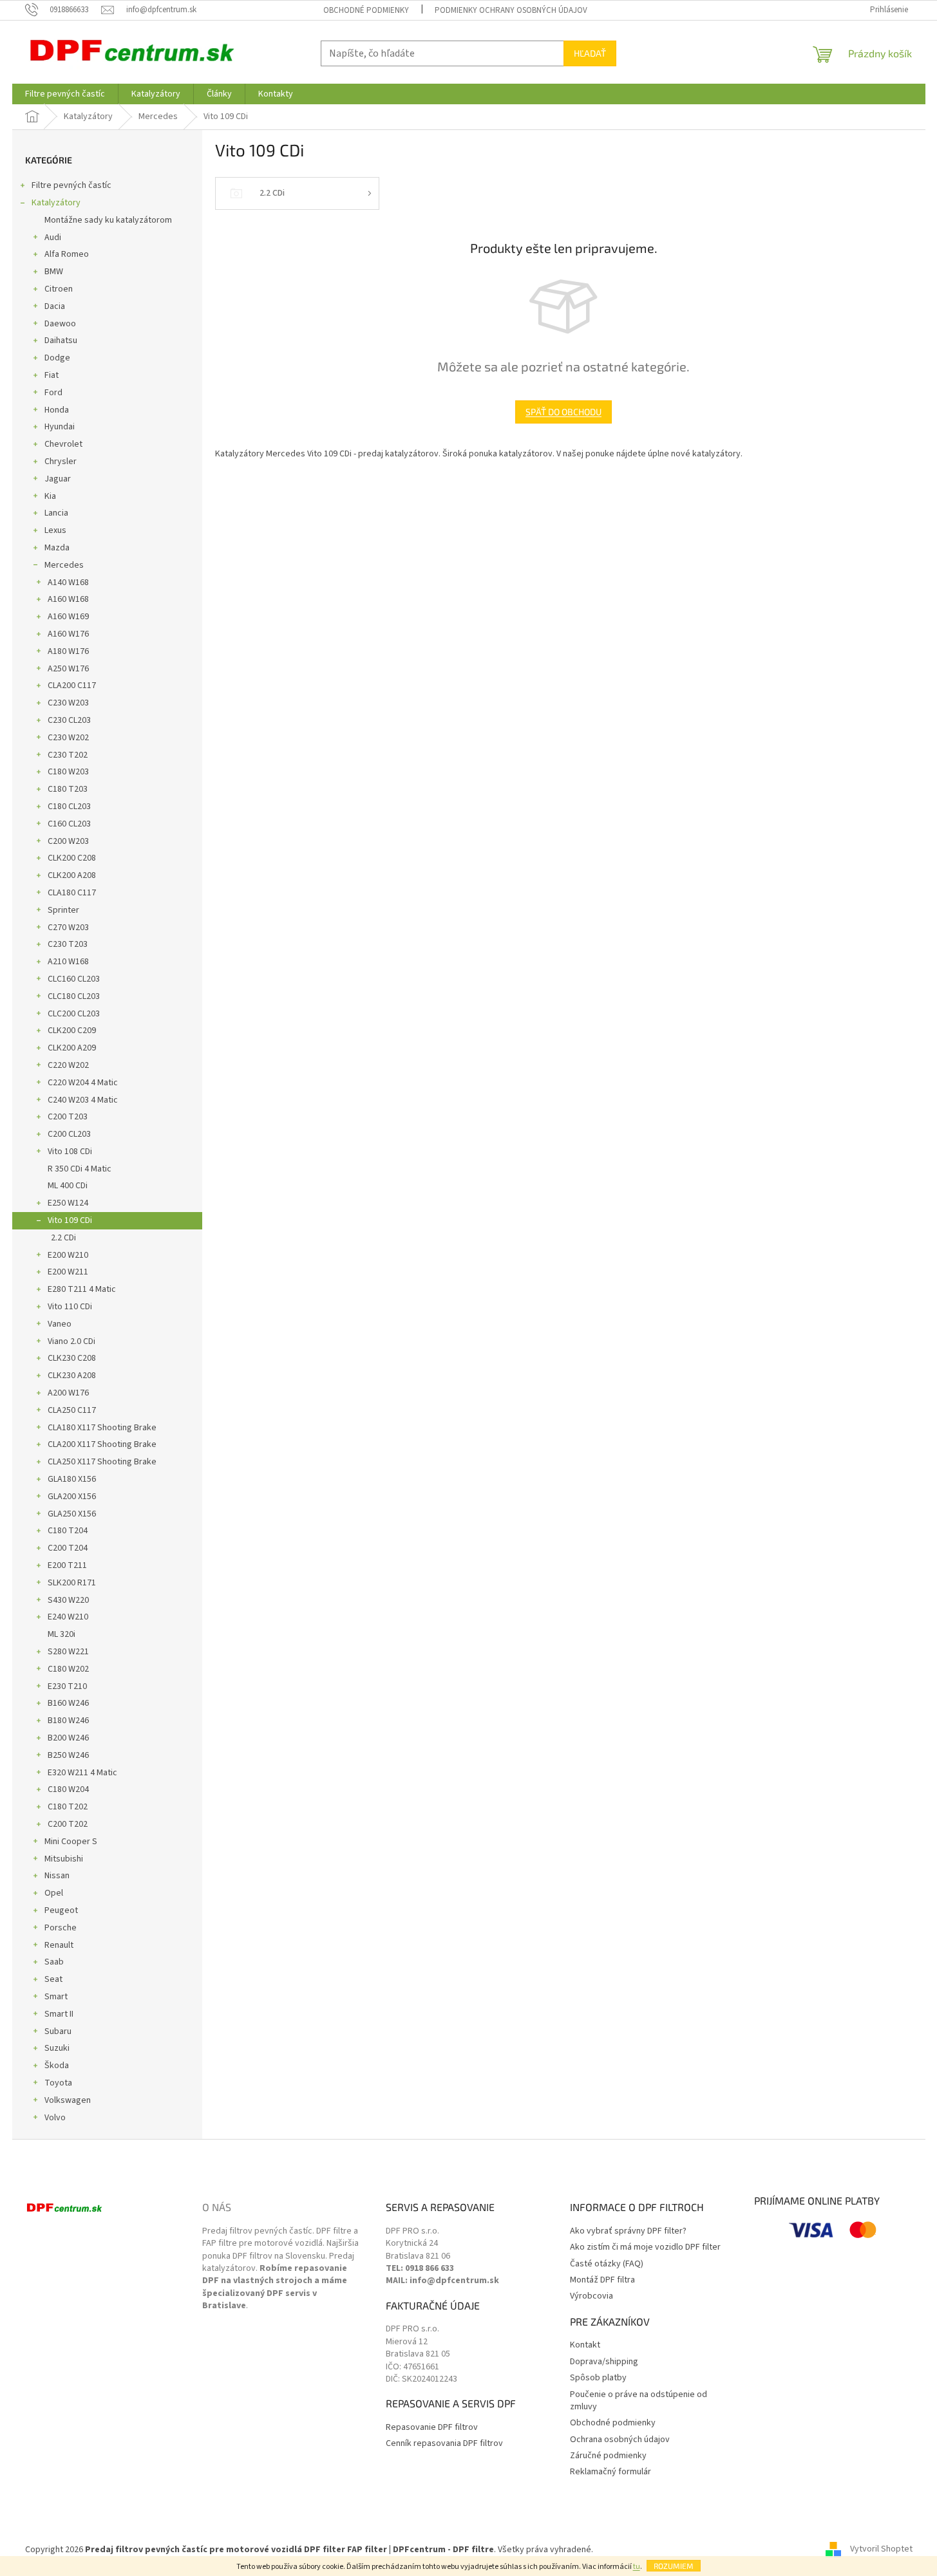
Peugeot (61, 1910)
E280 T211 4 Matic (82, 1289)
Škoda (57, 2066)
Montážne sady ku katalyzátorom (108, 220)
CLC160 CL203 (74, 979)
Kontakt (585, 2345)
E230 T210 (67, 1686)
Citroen (59, 289)
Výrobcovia (592, 2296)
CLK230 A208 (72, 1376)
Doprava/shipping (604, 2362)
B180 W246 (68, 1721)
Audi (53, 238)
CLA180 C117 (72, 893)
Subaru (58, 2031)
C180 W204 (68, 1789)
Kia (50, 496)
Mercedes (64, 565)
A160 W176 (68, 634)
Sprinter (63, 910)
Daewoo (60, 324)
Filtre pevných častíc (71, 185)
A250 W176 (68, 669)
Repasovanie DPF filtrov (432, 2428)
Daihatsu (61, 341)
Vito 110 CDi (70, 1307)
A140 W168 (68, 583)
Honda (57, 410)
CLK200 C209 (72, 1031)
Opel (54, 1893)
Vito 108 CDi (70, 1152)
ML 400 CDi (68, 1186)
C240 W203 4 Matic (83, 1100)
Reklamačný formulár (610, 2472)
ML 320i (62, 1634)
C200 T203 (68, 1117)
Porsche (61, 1928)
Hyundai (60, 427)
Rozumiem (674, 2566)
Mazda (57, 548)
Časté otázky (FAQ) (607, 2264)
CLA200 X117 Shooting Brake (102, 1444)
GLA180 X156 (72, 1479)
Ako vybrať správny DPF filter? (628, 2231)
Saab (54, 1962)
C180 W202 (68, 1669)
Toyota (58, 2083)
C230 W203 (68, 703)
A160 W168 (68, 599)
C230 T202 (68, 755)
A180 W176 (68, 651)
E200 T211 (67, 1565)
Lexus (55, 530)
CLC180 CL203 (74, 996)
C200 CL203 (69, 1134)
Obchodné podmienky (366, 10)
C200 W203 (68, 841)
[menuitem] (65, 94)
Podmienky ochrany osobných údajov (511, 10)
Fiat (52, 375)
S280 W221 (68, 1652)
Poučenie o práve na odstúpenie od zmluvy (639, 2401)
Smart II (59, 2014)
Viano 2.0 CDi (71, 1341)
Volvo (55, 2118)
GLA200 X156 (72, 1497)
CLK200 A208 (72, 875)
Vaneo (60, 1324)
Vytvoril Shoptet (881, 2550)
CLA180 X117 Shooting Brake (102, 1428)
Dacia (55, 306)
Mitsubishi (64, 1859)
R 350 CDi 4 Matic (80, 1169)
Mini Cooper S (71, 1842)
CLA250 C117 (72, 1410)
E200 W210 (68, 1255)
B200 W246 (68, 1738)
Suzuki (57, 2048)
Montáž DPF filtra (602, 2280)
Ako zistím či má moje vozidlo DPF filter (645, 2247)
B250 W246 (68, 1755)
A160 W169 (68, 617)
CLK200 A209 (72, 1048)
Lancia (56, 513)
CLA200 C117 (72, 686)
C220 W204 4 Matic (83, 1083)
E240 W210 (68, 1617)
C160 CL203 (69, 824)
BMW (54, 272)
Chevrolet (63, 444)
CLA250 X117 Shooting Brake (102, 1462)
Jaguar (58, 479)
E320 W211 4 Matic (82, 1773)
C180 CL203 (69, 807)
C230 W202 (68, 738)
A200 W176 (68, 1393)
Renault (59, 1945)
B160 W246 (68, 1703)
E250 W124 (68, 1203)
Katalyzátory (56, 203)
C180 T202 (68, 1807)
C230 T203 (68, 944)
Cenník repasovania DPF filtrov (444, 2444)
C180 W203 (68, 772)
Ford (53, 393)
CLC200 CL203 (74, 1014)
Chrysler (61, 462)
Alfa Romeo (67, 254)
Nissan (57, 1876)
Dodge (57, 358)
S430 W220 (68, 1600)
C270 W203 (68, 928)
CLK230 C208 (72, 1358)
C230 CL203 (69, 720)
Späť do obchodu (563, 412)
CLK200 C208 (72, 858)
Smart (56, 1997)
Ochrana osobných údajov (620, 2440)
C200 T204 (68, 1548)
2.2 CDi (63, 1238)
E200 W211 (68, 1272)
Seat (53, 1979)
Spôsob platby (598, 2378)
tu (637, 2567)
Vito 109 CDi (70, 1220)
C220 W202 (68, 1065)
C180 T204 (68, 1531)
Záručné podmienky (608, 2456)
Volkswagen (68, 2100)
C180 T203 (68, 789)
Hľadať (590, 53)
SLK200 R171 (72, 1583)
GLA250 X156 (72, 1514)
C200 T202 (68, 1824)
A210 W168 (68, 962)
